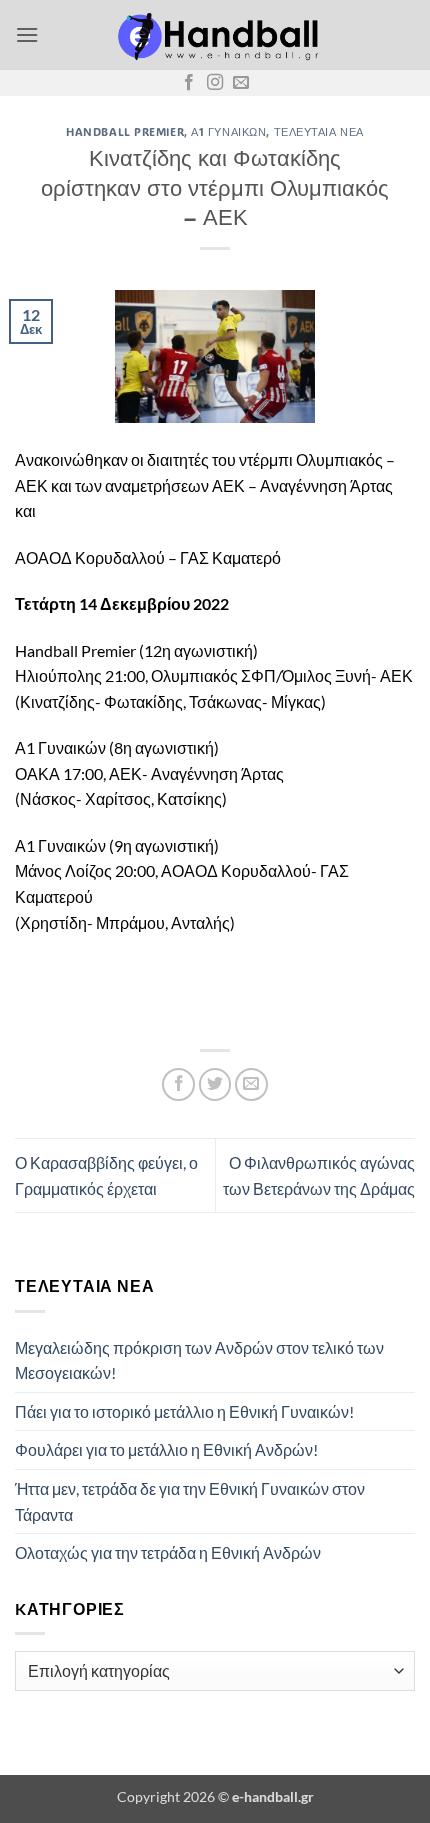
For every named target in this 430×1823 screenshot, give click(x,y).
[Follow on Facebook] (189, 83)
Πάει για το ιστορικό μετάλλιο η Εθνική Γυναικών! (184, 1411)
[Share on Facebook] (178, 1084)
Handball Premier (125, 131)
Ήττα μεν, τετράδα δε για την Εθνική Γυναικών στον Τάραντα (190, 1501)
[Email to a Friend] (251, 1084)
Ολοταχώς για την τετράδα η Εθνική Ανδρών (168, 1552)
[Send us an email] (241, 83)
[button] (27, 34)
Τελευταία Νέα (319, 131)
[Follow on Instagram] (215, 83)
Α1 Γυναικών (228, 131)
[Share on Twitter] (215, 1084)
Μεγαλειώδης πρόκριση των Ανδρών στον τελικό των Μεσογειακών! (199, 1360)
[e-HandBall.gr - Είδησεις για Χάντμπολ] (215, 35)
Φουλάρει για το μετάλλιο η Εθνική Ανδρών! (166, 1449)
